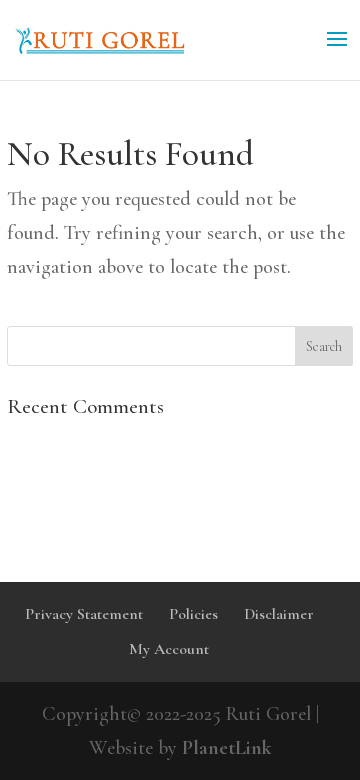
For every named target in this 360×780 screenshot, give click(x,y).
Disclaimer (279, 614)
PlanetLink (227, 748)
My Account (169, 649)
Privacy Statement (84, 614)
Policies (193, 614)
